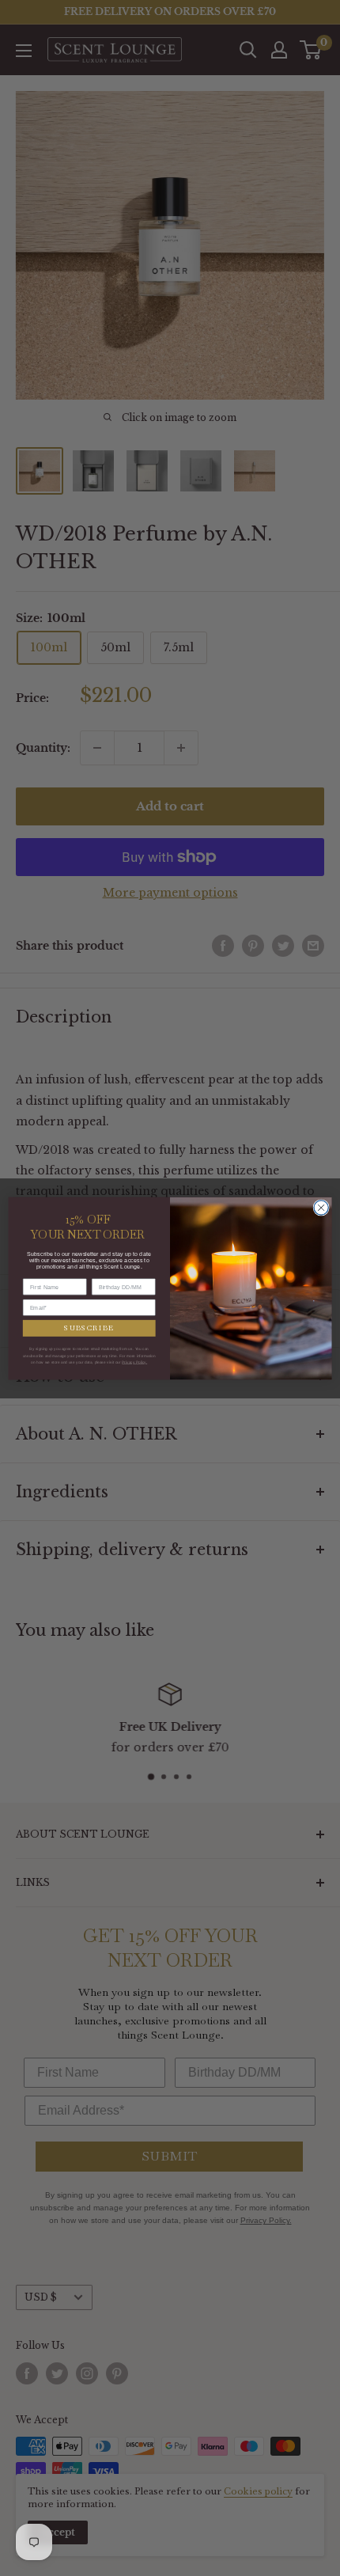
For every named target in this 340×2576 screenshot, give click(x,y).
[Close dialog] (321, 1207)
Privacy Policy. (134, 1362)
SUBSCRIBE (89, 1328)
